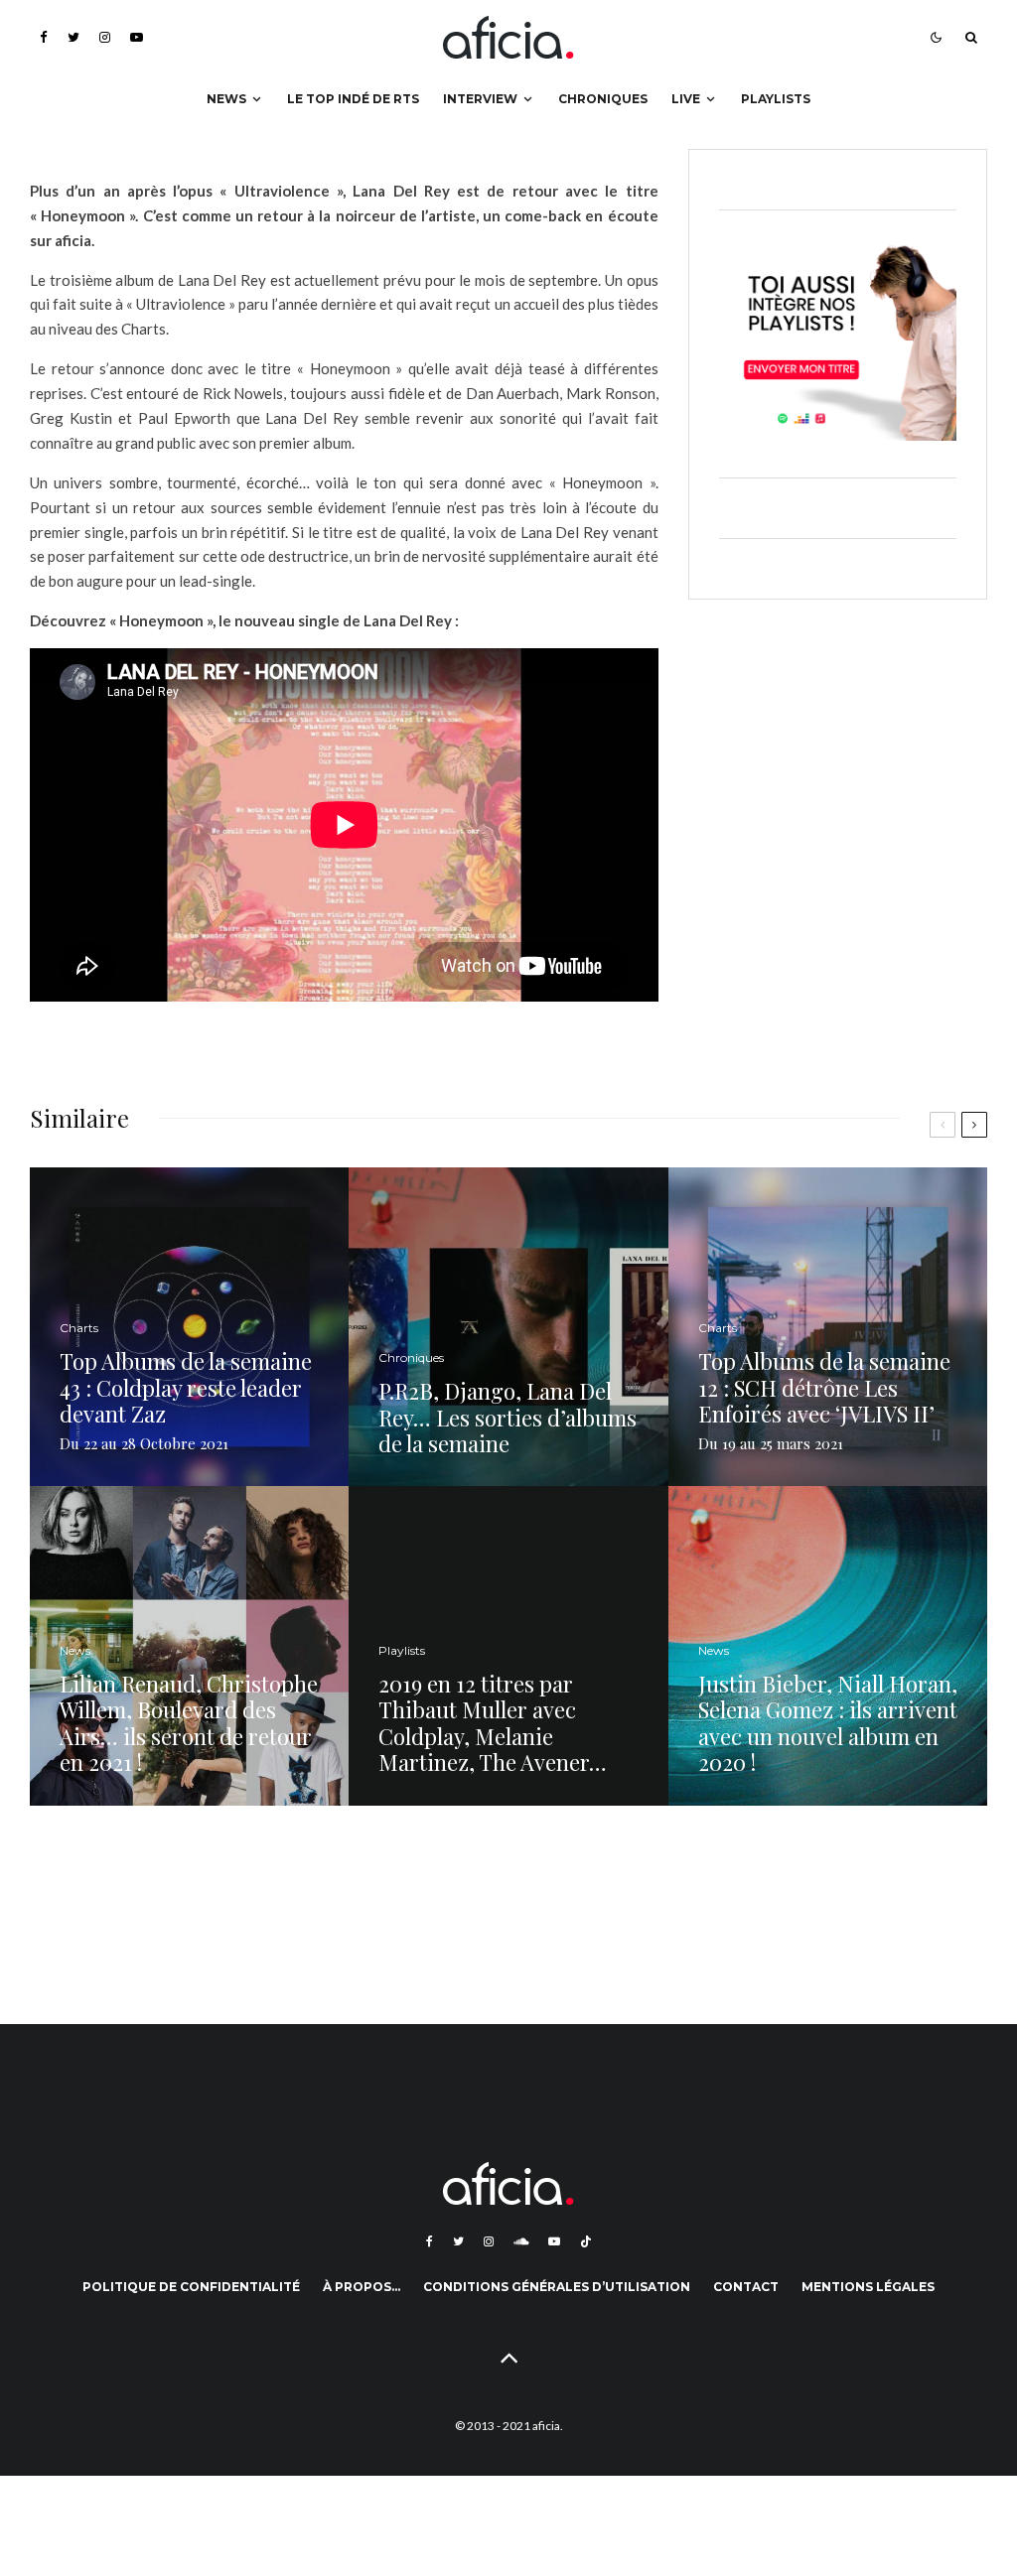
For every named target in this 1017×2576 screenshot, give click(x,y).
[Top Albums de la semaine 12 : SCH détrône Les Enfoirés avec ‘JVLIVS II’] (828, 1327)
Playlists (776, 99)
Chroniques (603, 99)
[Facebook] (44, 37)
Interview (480, 99)
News (226, 99)
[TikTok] (586, 2241)
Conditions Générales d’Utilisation (557, 2287)
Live (686, 99)
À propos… (362, 2287)
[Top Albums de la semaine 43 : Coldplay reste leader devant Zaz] (189, 1327)
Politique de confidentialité (191, 2287)
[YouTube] (137, 37)
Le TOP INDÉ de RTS (353, 99)
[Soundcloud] (521, 2241)
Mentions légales (868, 2287)
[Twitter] (73, 37)
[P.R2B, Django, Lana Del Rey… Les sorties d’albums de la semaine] (508, 1327)
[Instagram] (105, 37)
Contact (746, 2287)
